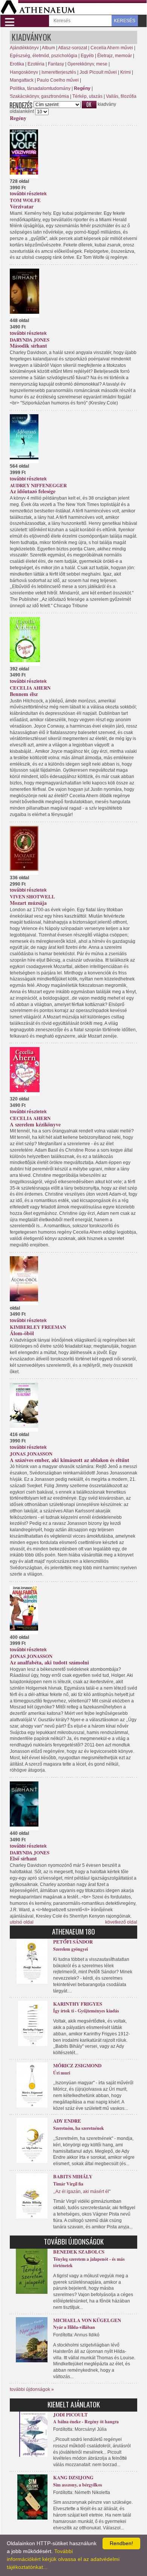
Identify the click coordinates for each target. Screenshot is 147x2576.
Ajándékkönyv (24, 48)
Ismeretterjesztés (59, 72)
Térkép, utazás (87, 96)
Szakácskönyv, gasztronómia (39, 96)
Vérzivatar (22, 206)
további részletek (28, 194)
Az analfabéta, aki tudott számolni (49, 1662)
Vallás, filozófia (121, 96)
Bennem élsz (24, 694)
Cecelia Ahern (30, 688)
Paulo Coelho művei (58, 80)
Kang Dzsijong (73, 2477)
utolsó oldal (22, 1922)
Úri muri (62, 2073)
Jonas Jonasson (31, 1454)
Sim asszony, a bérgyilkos (78, 2485)
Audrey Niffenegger (38, 485)
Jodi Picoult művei (98, 72)
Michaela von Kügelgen (87, 2320)
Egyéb (87, 56)
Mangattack (22, 80)
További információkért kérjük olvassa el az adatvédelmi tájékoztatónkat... (63, 2559)
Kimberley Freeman (38, 1327)
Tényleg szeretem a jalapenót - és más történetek (89, 2262)
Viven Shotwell (32, 896)
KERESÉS (125, 21)
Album (48, 48)
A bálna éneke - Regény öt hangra (86, 2422)
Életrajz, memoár (115, 56)
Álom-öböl (22, 1333)
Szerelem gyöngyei (70, 1949)
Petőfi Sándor (73, 1941)
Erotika (17, 64)
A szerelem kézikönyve (35, 1124)
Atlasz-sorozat (73, 48)
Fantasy (56, 64)
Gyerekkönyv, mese (87, 64)
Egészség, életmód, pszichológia (44, 56)
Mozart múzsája (28, 903)
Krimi (126, 72)
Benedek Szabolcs (79, 2252)
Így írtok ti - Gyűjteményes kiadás (86, 2011)
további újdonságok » (32, 2389)
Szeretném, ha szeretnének (79, 2128)
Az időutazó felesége (33, 491)
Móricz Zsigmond (77, 2065)
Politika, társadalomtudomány (40, 88)
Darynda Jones (30, 340)
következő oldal (121, 1922)
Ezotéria (36, 64)
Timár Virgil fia (68, 2184)
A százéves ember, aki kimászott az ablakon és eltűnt (70, 1460)
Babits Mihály (73, 2176)
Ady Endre (67, 2121)
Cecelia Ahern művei (112, 48)
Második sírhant (28, 346)
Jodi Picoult (70, 2414)
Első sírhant (23, 1858)
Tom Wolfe (25, 200)
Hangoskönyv (24, 72)
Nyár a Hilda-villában (74, 2327)
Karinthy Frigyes (78, 2004)
